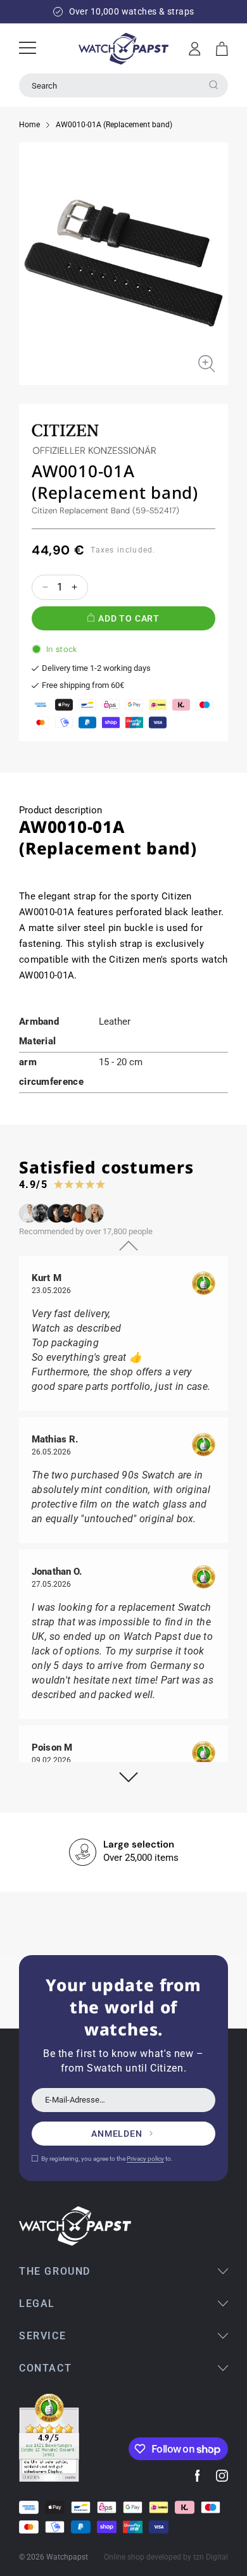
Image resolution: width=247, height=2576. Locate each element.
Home (29, 125)
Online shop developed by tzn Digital (166, 2557)
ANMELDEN (117, 2134)
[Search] (213, 85)
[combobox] (123, 85)
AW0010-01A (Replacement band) (114, 125)
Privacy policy (145, 2159)
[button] (222, 49)
